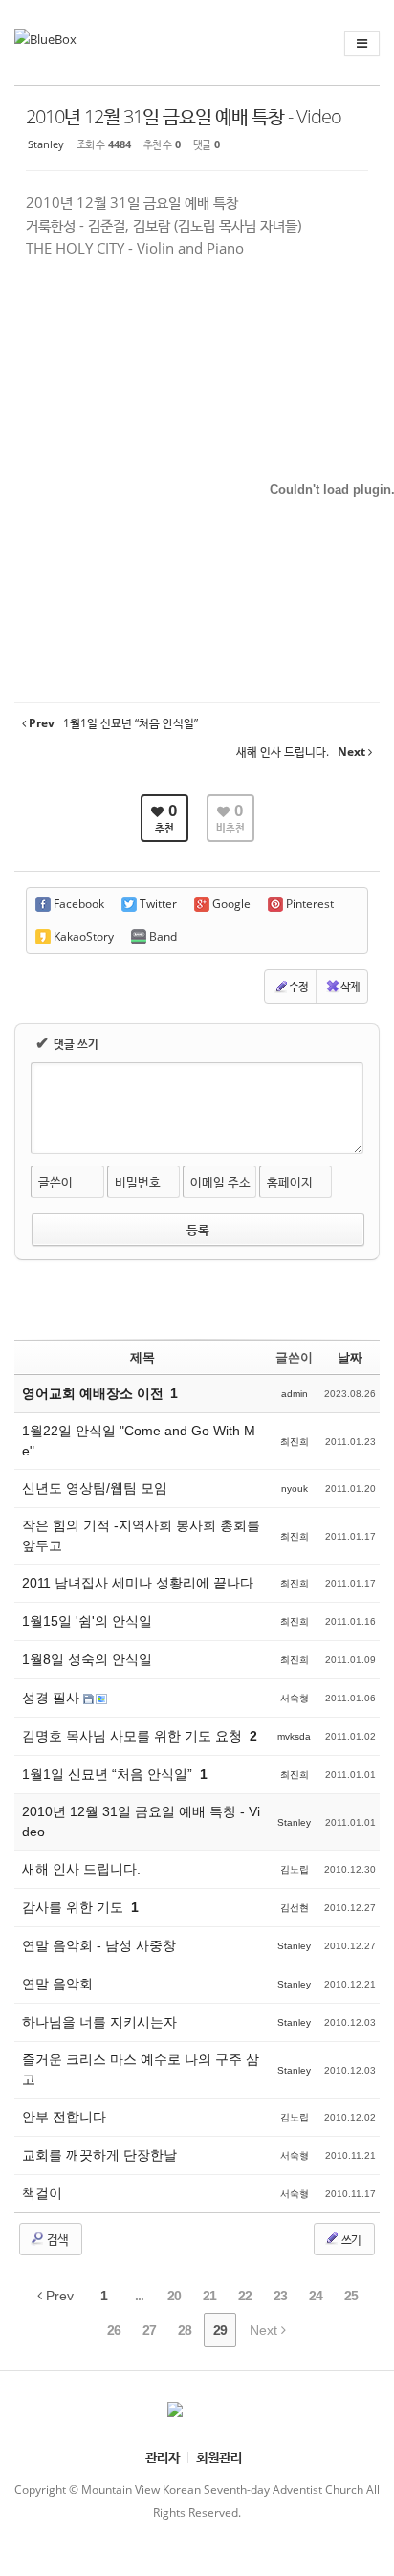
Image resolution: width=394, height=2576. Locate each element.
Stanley (46, 144)
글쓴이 (55, 1182)
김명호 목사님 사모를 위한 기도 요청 (134, 1736)
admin (295, 1394)
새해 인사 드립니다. (81, 1869)
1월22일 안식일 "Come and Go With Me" (139, 1441)
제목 (142, 1357)
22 (245, 2296)
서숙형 (295, 1698)
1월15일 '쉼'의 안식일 (87, 1621)
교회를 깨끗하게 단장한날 (99, 2155)
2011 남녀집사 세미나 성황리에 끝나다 (138, 1583)
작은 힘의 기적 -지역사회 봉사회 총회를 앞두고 (141, 1535)
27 (149, 2330)
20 (174, 2296)
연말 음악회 (57, 1984)
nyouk (295, 1488)
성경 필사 (53, 1698)
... (139, 2296)
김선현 (295, 1908)
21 (209, 2296)
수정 (298, 986)
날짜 (350, 1357)
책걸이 (42, 2193)
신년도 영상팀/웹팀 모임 (95, 1488)
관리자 (163, 2457)
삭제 (350, 986)
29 (220, 2330)
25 (351, 2296)
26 (114, 2330)
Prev (58, 2296)
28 (185, 2330)
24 (316, 2296)
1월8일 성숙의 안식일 (87, 1659)
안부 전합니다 (64, 2117)
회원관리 (219, 2457)
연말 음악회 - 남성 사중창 (99, 1945)
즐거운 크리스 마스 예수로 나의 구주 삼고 (141, 2069)
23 (280, 2296)
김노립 (295, 1869)
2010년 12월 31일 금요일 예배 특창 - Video (184, 116)
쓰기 (350, 2240)
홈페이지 (290, 1182)
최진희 (295, 1442)
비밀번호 (138, 1182)
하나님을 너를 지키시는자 (99, 2022)
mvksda (294, 1736)
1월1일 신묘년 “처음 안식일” (109, 1774)
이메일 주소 (220, 1182)
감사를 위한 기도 (75, 1907)
